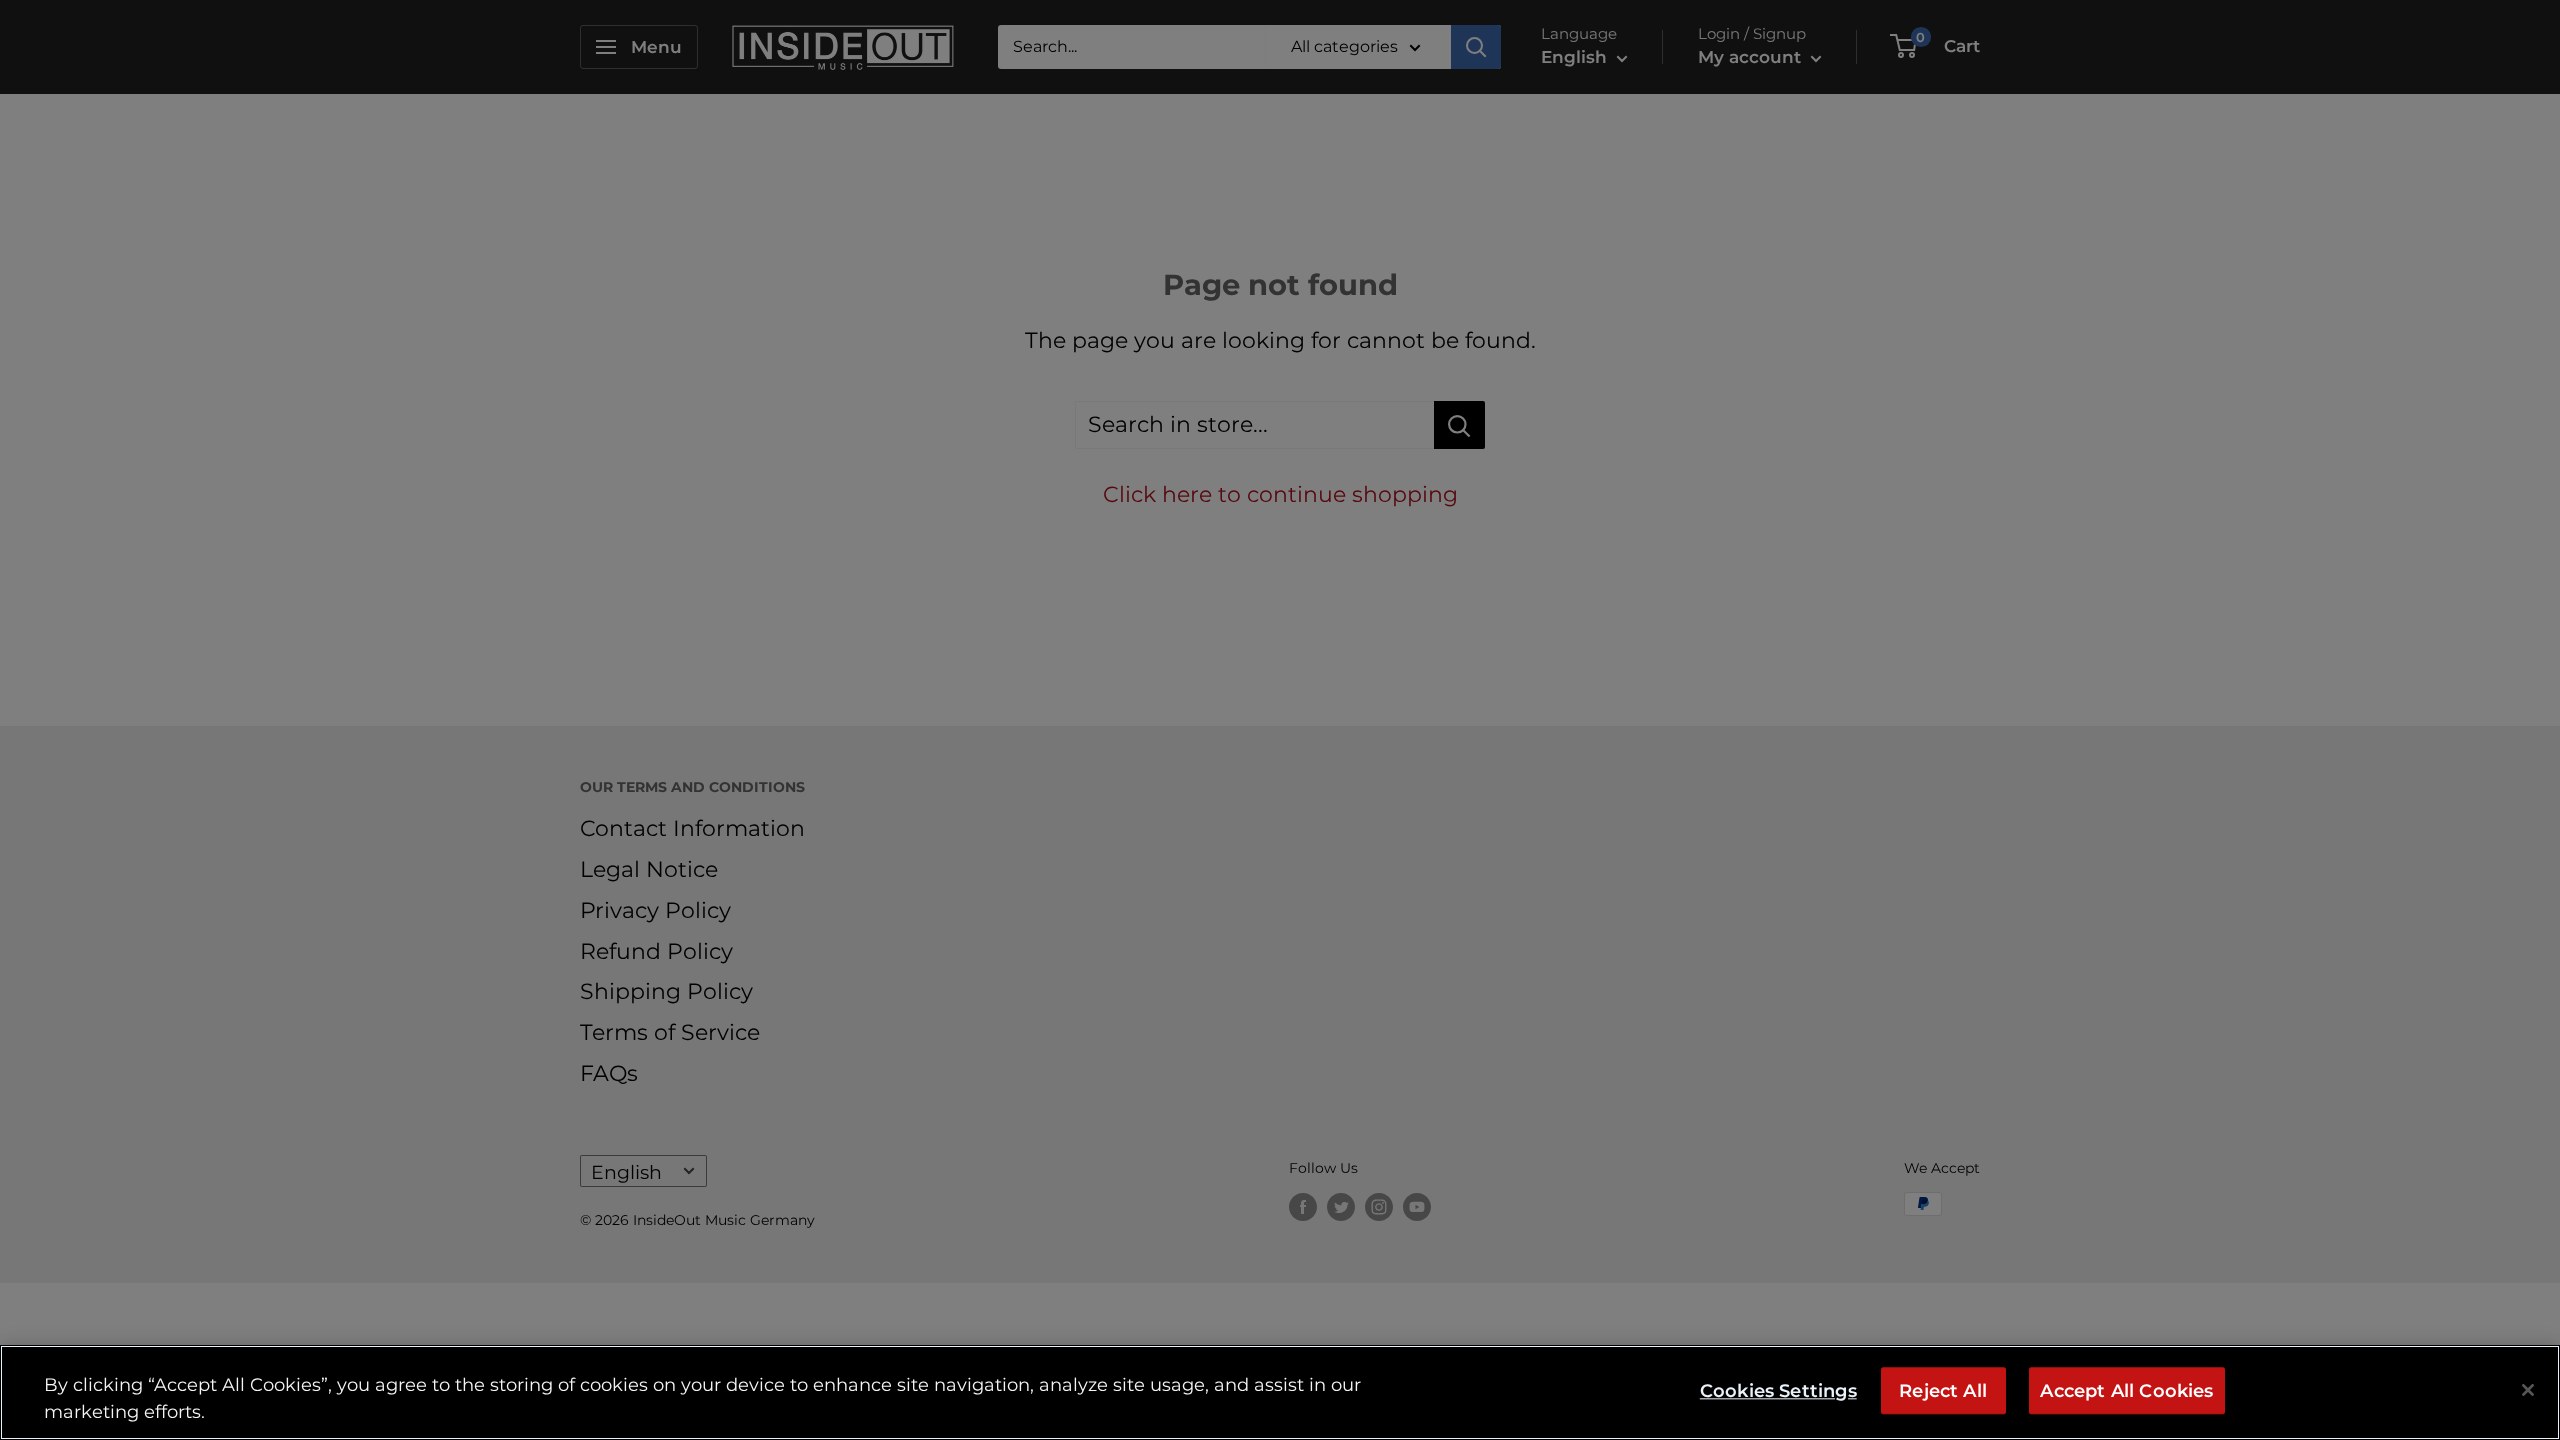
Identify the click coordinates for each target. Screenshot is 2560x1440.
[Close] (2528, 1390)
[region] (1280, 1392)
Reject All (1943, 1390)
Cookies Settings (1778, 1390)
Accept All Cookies (2126, 1390)
